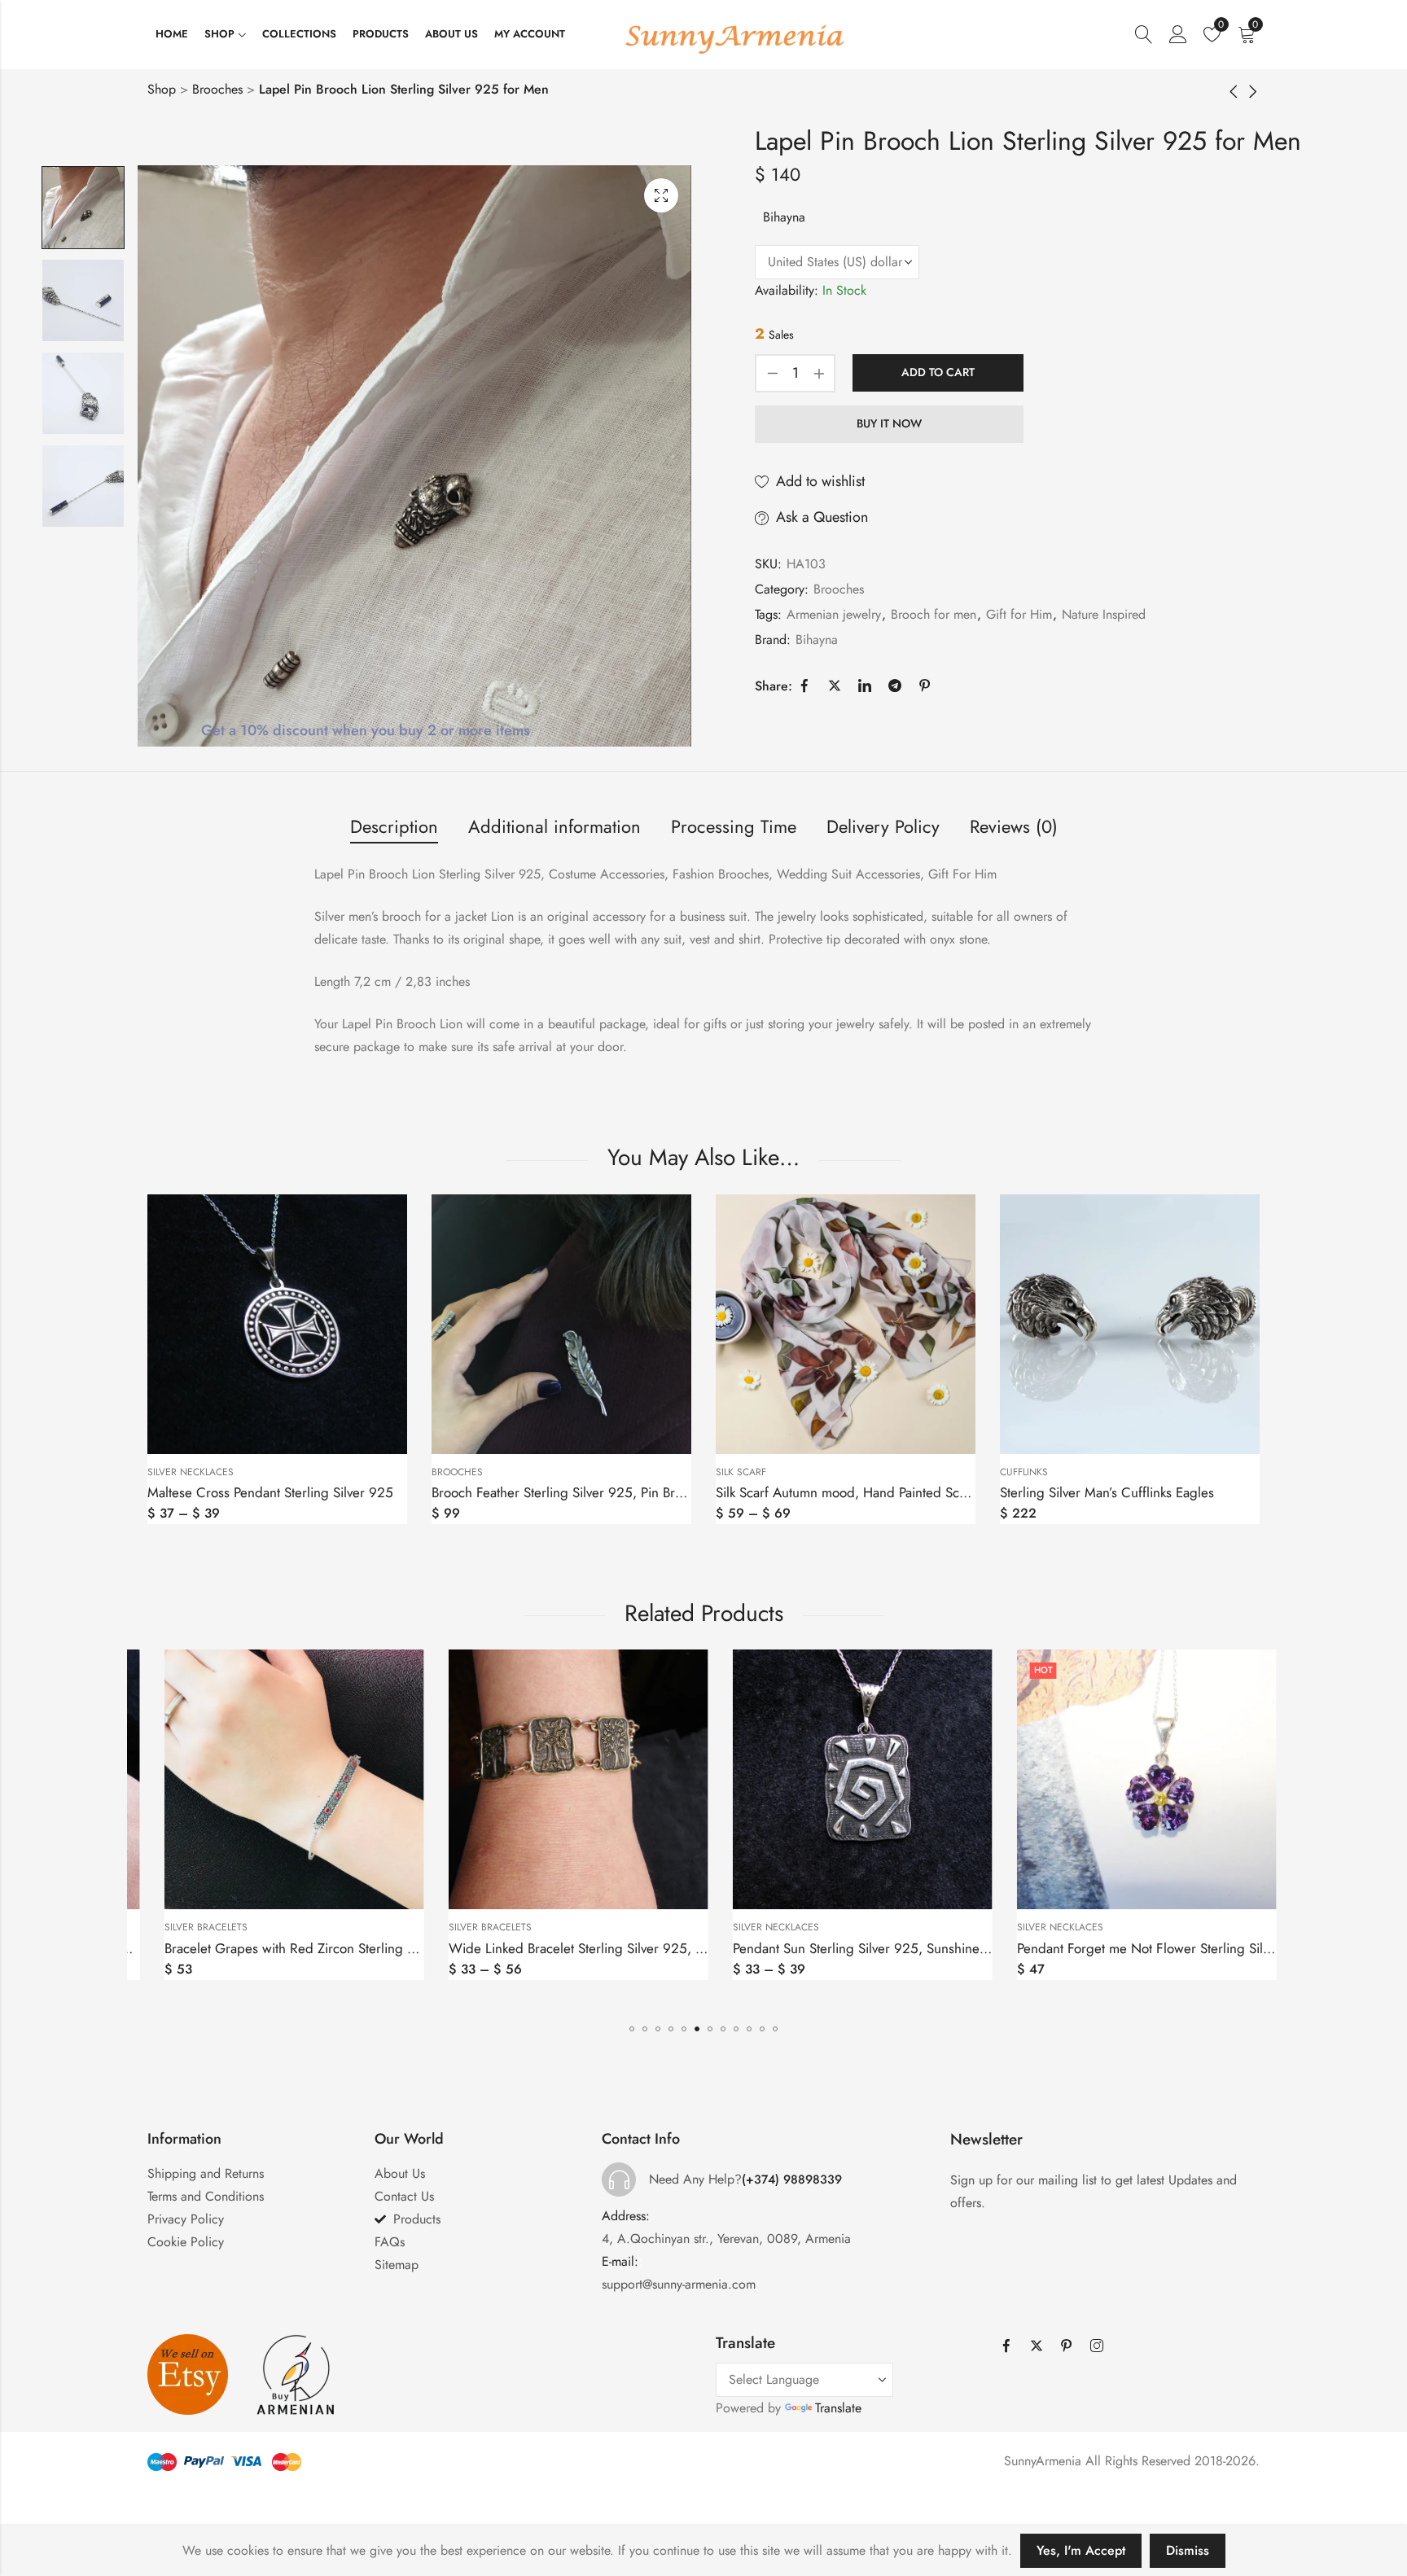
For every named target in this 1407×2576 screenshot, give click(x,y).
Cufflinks (1024, 1472)
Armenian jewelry (834, 614)
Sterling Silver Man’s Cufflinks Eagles (1107, 1492)
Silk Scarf (741, 1472)
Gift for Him (1019, 614)
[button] (632, 2029)
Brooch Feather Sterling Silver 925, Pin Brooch (568, 1492)
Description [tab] (394, 826)
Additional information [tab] (554, 826)
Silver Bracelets (200, 1927)
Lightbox (661, 195)
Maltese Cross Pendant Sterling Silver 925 (270, 1492)
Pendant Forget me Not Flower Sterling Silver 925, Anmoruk (903, 1948)
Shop (162, 89)
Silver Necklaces (191, 1472)
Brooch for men (934, 614)
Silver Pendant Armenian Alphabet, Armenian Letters (1164, 1948)
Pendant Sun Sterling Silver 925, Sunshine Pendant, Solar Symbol (633, 1948)
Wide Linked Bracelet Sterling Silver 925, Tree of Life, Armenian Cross (366, 1948)
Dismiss (1188, 2550)
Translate (838, 2408)
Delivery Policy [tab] (883, 826)
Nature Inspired (1104, 614)
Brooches (217, 89)
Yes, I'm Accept (1081, 2550)
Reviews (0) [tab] (1014, 826)
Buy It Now (889, 423)
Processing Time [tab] (734, 826)
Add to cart (938, 372)
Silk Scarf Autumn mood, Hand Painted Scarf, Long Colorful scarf (905, 1492)
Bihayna (784, 217)
